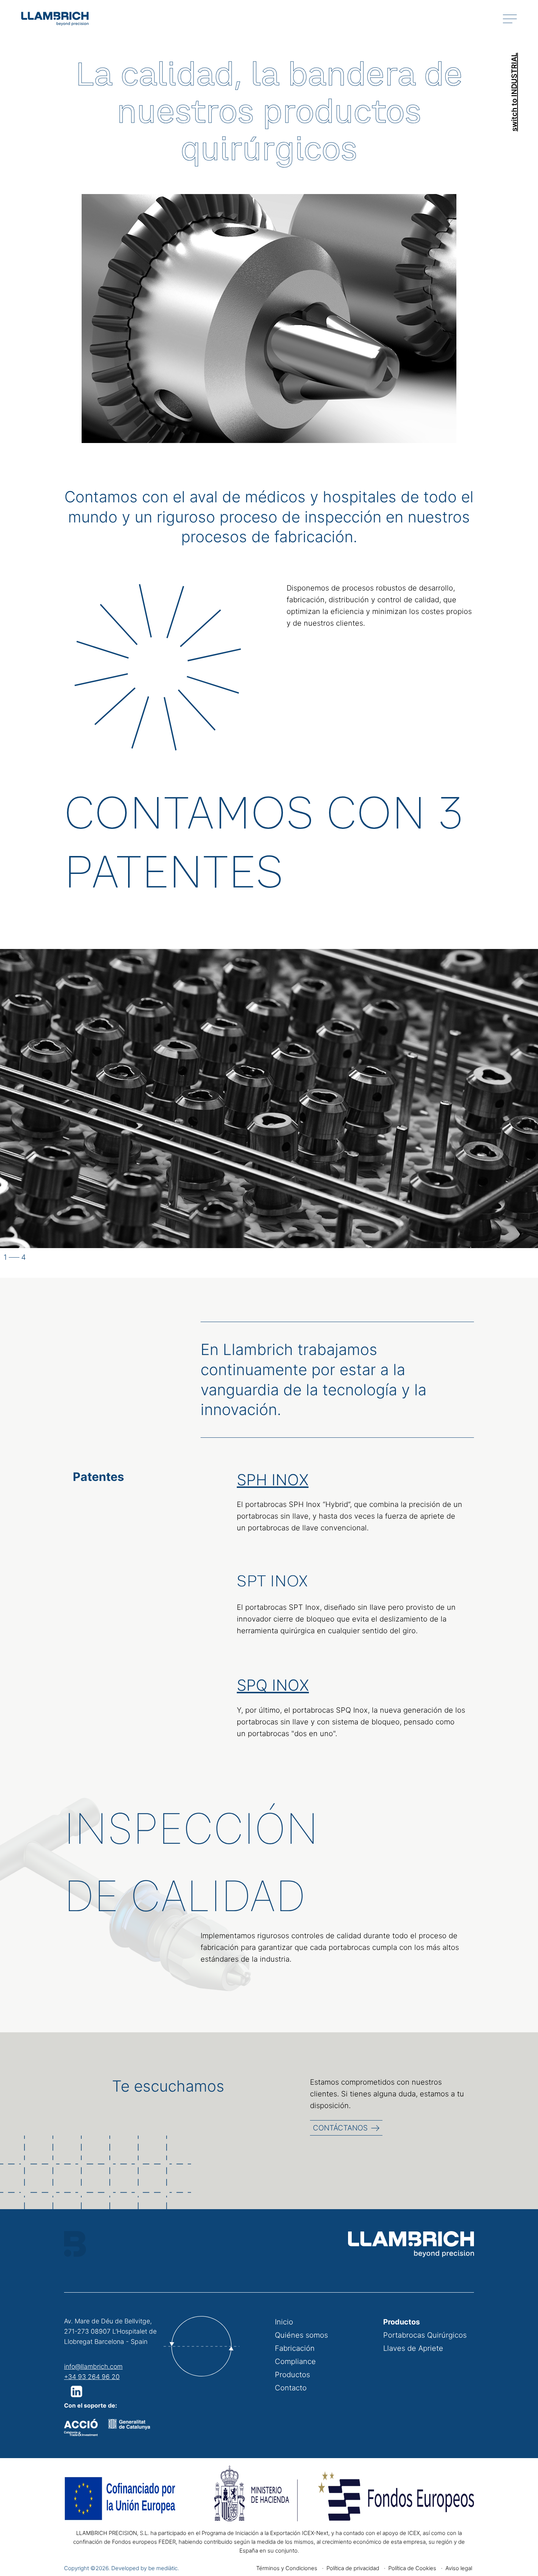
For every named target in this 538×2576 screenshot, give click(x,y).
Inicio (284, 2322)
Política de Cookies (412, 2568)
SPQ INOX (273, 1685)
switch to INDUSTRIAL (514, 92)
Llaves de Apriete (413, 2348)
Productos (292, 2375)
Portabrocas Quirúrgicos (425, 2335)
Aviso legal (459, 2568)
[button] (78, 2391)
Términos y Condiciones (287, 2568)
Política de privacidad (353, 2568)
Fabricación (295, 2348)
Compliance (295, 2361)
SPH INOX (273, 1480)
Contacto (291, 2388)
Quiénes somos (301, 2335)
